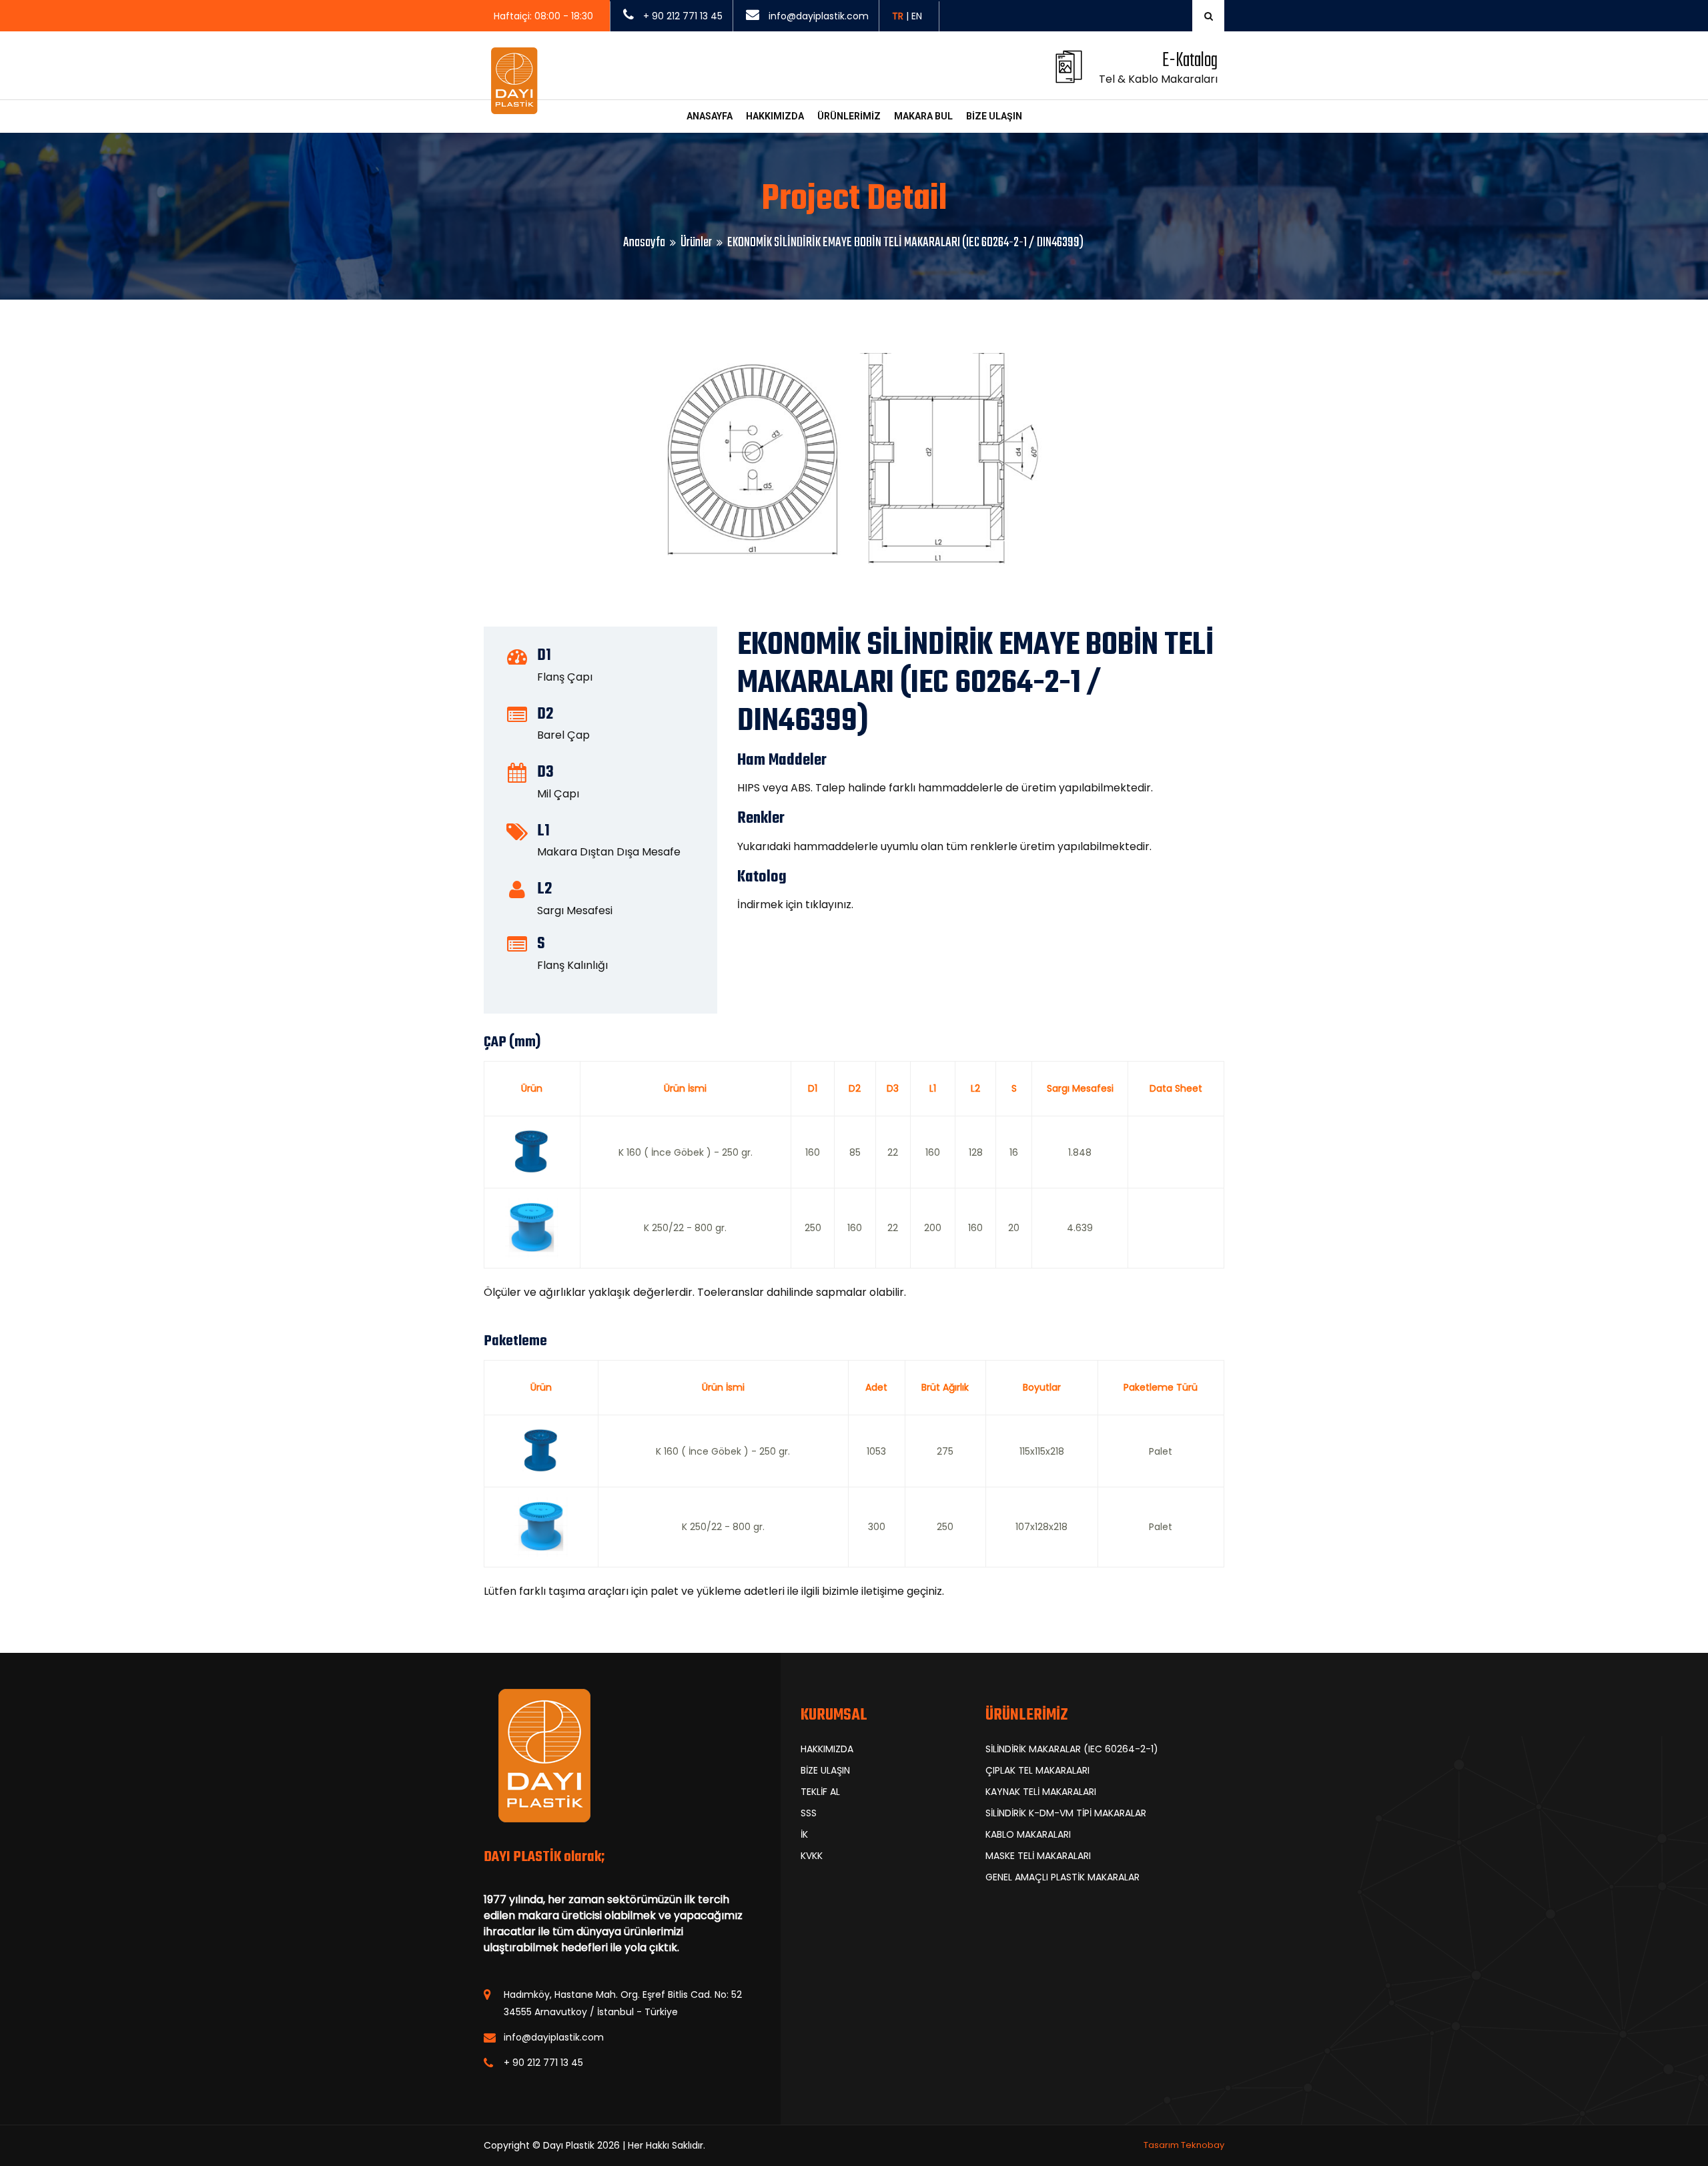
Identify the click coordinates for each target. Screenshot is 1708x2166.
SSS (809, 1813)
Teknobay (1203, 2145)
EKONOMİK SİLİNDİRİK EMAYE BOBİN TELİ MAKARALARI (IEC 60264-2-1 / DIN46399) (905, 243)
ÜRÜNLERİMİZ (849, 116)
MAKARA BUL (923, 116)
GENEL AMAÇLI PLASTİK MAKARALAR (1062, 1877)
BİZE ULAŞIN (994, 116)
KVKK (812, 1856)
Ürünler (696, 243)
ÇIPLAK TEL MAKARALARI (1037, 1770)
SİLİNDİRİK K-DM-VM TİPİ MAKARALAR (1066, 1813)
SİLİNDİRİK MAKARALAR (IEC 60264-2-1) (1072, 1749)
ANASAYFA (710, 116)
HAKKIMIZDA (775, 116)
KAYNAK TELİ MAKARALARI (1041, 1792)
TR (898, 16)
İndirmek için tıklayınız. (795, 905)
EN (917, 16)
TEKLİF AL (820, 1792)
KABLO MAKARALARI (1028, 1834)
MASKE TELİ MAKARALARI (1038, 1856)
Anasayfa (644, 243)
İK (804, 1834)
